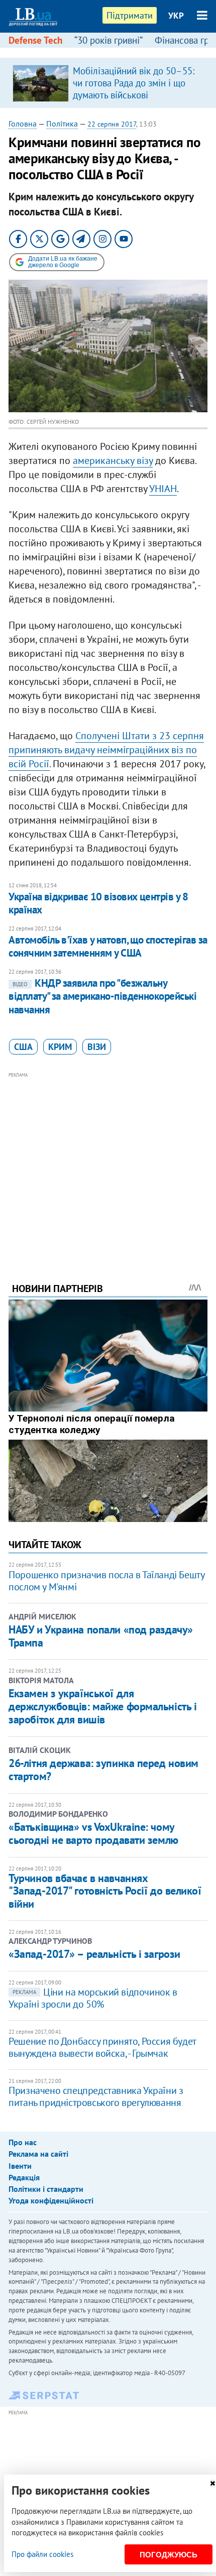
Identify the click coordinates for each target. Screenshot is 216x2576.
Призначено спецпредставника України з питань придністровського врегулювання (96, 2096)
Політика (62, 124)
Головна (23, 124)
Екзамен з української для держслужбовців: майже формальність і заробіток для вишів (102, 1707)
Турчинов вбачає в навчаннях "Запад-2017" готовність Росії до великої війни (105, 1891)
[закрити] (212, 2483)
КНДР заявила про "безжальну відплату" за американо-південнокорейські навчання (102, 996)
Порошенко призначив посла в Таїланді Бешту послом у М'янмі (106, 1581)
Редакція (24, 2177)
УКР (176, 16)
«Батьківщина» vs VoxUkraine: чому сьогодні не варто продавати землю (93, 1833)
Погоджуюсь (169, 2555)
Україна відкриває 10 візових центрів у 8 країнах (98, 903)
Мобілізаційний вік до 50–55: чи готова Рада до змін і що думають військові (134, 83)
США (23, 1047)
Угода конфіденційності (51, 2200)
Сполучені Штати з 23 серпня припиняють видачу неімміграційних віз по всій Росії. (106, 750)
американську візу (113, 460)
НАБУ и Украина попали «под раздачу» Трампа (101, 1636)
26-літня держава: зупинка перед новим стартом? (103, 1770)
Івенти (20, 2166)
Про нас (23, 2142)
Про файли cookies (42, 2554)
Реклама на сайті (38, 2154)
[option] (108, 83)
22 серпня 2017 (112, 124)
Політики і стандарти (46, 2189)
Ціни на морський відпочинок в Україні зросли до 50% (93, 1998)
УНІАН (163, 489)
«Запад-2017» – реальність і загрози (94, 1954)
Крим (60, 1047)
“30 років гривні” (109, 40)
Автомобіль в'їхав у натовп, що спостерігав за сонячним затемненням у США (108, 946)
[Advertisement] (108, 1163)
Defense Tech (35, 40)
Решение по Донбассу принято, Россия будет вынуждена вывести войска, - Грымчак (102, 2047)
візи (97, 1047)
